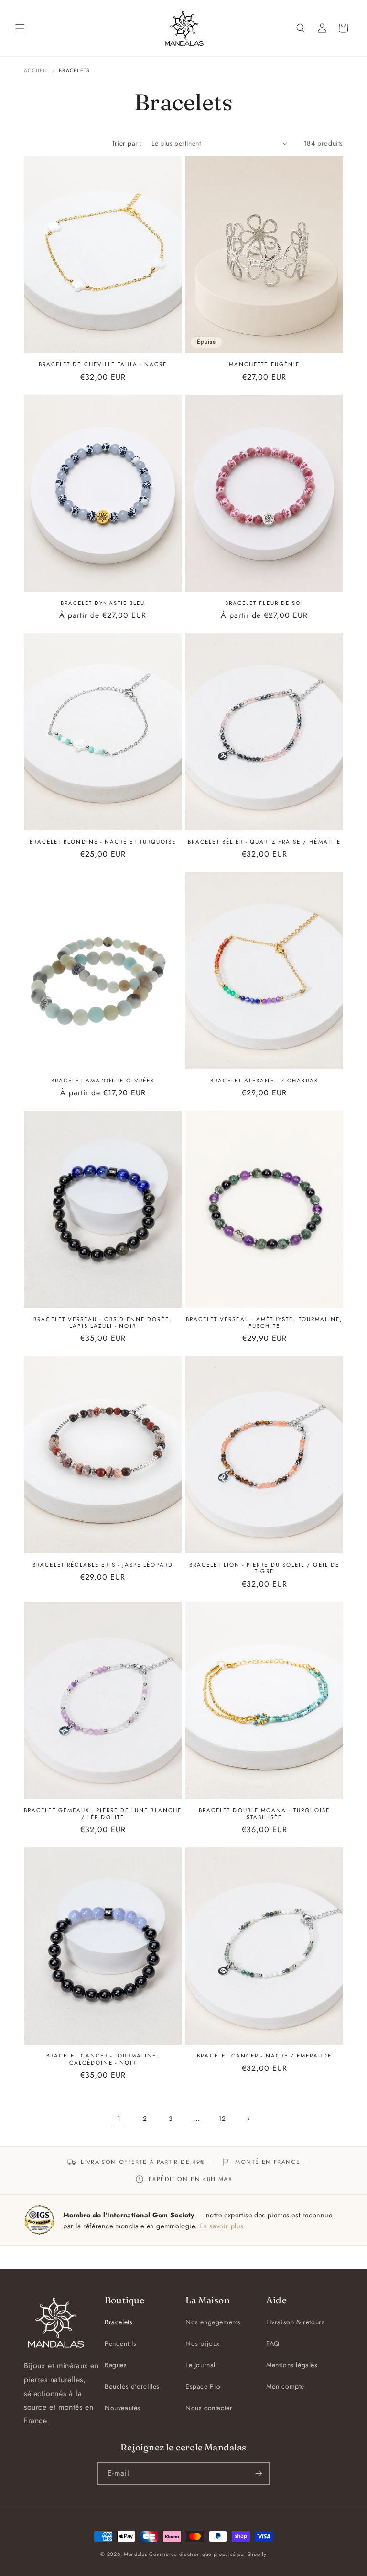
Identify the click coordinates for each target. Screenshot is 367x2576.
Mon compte (285, 2386)
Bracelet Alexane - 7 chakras (264, 1081)
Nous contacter (209, 2408)
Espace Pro (203, 2386)
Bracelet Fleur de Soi (264, 603)
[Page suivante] (248, 2119)
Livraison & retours (295, 2322)
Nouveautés (123, 2408)
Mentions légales (292, 2365)
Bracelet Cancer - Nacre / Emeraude (264, 2056)
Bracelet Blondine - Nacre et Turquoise (103, 842)
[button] (20, 28)
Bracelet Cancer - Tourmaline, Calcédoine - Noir (103, 2059)
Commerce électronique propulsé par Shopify (208, 2554)
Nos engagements (213, 2322)
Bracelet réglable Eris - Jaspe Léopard (103, 1565)
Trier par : (127, 143)
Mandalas (135, 2554)
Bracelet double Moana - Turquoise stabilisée (264, 1814)
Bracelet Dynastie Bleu (103, 603)
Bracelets (119, 2322)
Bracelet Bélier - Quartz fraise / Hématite (264, 842)
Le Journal (200, 2365)
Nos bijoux (203, 2343)
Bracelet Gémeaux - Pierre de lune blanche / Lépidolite (103, 1814)
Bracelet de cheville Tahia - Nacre (103, 364)
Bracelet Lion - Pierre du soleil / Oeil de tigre (264, 1568)
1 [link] (119, 2118)
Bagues (116, 2365)
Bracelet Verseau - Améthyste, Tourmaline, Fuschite (264, 1323)
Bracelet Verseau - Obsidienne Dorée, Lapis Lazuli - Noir (103, 1323)
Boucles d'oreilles (132, 2386)
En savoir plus (221, 2226)
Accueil (36, 70)
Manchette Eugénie (264, 364)
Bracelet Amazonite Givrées (103, 1081)
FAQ (273, 2343)
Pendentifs (121, 2343)
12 (222, 2119)
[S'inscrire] (259, 2474)
